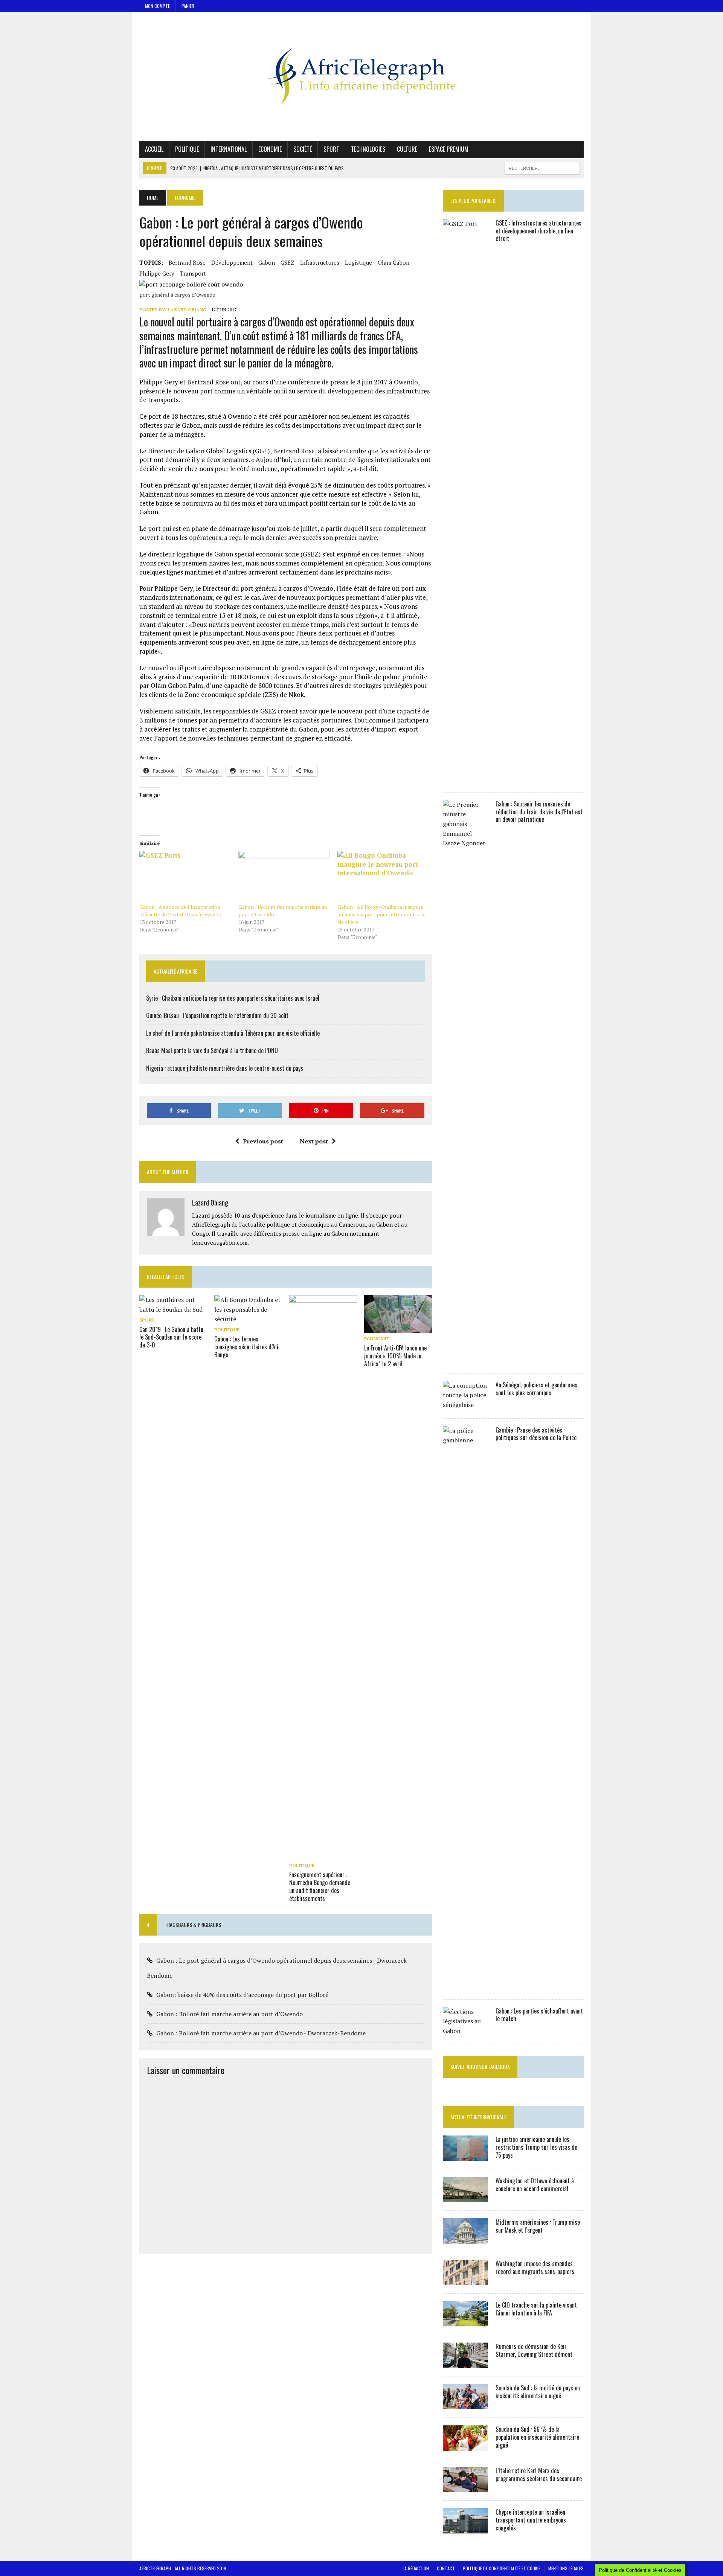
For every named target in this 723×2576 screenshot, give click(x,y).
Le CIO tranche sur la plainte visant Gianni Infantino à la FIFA (536, 2309)
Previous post (263, 1141)
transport (193, 273)
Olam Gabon (394, 262)
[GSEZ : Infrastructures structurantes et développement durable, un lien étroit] (465, 779)
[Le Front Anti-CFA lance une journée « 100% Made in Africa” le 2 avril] (398, 1328)
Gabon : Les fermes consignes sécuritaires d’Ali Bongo (246, 1347)
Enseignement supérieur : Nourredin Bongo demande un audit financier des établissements (320, 1886)
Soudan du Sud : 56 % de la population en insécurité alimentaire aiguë (537, 2437)
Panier (188, 6)
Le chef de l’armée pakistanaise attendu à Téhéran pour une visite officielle (233, 1033)
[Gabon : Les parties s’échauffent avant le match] (465, 2031)
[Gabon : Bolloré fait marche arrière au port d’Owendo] (284, 877)
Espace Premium (449, 149)
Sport (331, 149)
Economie (270, 149)
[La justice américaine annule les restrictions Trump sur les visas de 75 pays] (465, 2156)
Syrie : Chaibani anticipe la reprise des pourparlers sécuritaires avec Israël (233, 998)
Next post (314, 1141)
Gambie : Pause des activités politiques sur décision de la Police (536, 1434)
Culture (407, 149)
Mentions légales (566, 2568)
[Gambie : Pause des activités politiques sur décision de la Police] (465, 1986)
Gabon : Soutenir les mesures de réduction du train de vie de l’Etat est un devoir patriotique (539, 812)
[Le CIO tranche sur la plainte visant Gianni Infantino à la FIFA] (465, 2321)
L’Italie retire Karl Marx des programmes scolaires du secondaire (539, 2475)
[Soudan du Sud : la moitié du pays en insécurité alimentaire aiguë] (465, 2404)
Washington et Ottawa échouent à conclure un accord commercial (535, 2185)
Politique (187, 149)
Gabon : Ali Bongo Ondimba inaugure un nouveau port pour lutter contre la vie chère (381, 914)
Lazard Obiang (187, 310)
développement (232, 262)
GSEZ (288, 262)
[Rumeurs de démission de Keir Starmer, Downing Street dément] (465, 2363)
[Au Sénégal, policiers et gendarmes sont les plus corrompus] (465, 1405)
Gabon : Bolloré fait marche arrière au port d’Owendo (230, 2014)
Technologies (368, 149)
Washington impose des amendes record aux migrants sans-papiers (535, 2267)
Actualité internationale (478, 2117)
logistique (358, 262)
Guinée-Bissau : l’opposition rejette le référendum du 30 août (217, 1015)
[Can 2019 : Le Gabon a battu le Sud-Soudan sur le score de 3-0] (173, 1309)
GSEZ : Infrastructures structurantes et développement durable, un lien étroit (538, 231)
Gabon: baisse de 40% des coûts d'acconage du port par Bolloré (242, 1995)
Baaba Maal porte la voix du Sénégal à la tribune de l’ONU (212, 1050)
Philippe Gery (157, 273)
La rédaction (416, 2568)
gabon (267, 262)
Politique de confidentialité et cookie (502, 2568)
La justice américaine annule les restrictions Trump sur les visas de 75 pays (536, 2147)
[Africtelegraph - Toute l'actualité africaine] (361, 76)
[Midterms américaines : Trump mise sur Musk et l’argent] (465, 2239)
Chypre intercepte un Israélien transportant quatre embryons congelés (531, 2520)
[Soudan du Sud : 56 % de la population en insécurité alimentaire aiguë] (465, 2446)
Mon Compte (157, 6)
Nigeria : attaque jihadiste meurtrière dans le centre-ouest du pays (225, 1068)
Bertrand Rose (187, 262)
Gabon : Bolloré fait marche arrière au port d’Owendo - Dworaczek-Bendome (261, 2033)
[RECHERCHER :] (542, 167)
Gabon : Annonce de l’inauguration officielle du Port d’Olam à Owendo (180, 911)
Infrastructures (320, 262)
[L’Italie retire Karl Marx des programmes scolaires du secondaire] (465, 2487)
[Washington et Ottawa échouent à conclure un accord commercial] (465, 2197)
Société (303, 149)
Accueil (154, 149)
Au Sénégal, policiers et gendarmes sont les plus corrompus (536, 1389)
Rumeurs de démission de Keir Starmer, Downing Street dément (534, 2350)
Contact (446, 2568)
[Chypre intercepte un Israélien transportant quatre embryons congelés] (465, 2529)
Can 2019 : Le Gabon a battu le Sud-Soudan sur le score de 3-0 (171, 1337)
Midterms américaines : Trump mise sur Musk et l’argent (538, 2226)
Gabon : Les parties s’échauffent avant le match (539, 2015)
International (229, 149)
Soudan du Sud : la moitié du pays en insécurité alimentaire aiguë (538, 2392)
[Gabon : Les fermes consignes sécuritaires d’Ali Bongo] (248, 1319)
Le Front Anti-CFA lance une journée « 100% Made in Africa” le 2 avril (395, 1356)
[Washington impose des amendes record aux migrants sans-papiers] (465, 2280)
